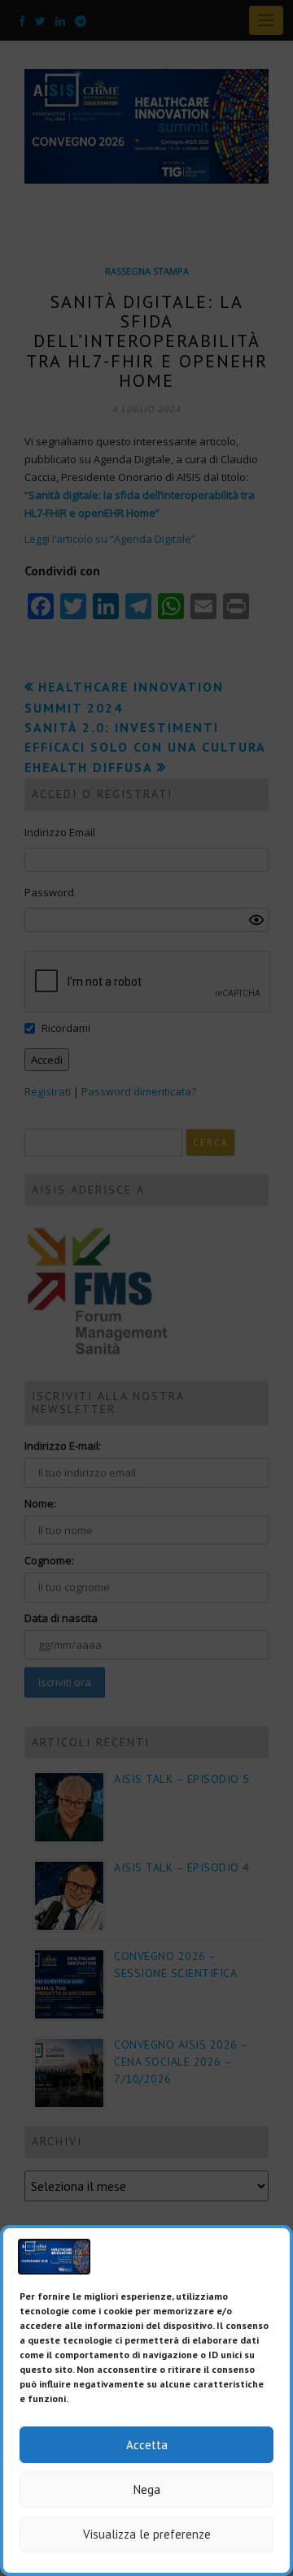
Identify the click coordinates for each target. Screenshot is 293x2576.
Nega (147, 2489)
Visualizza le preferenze (147, 2534)
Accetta (147, 2445)
